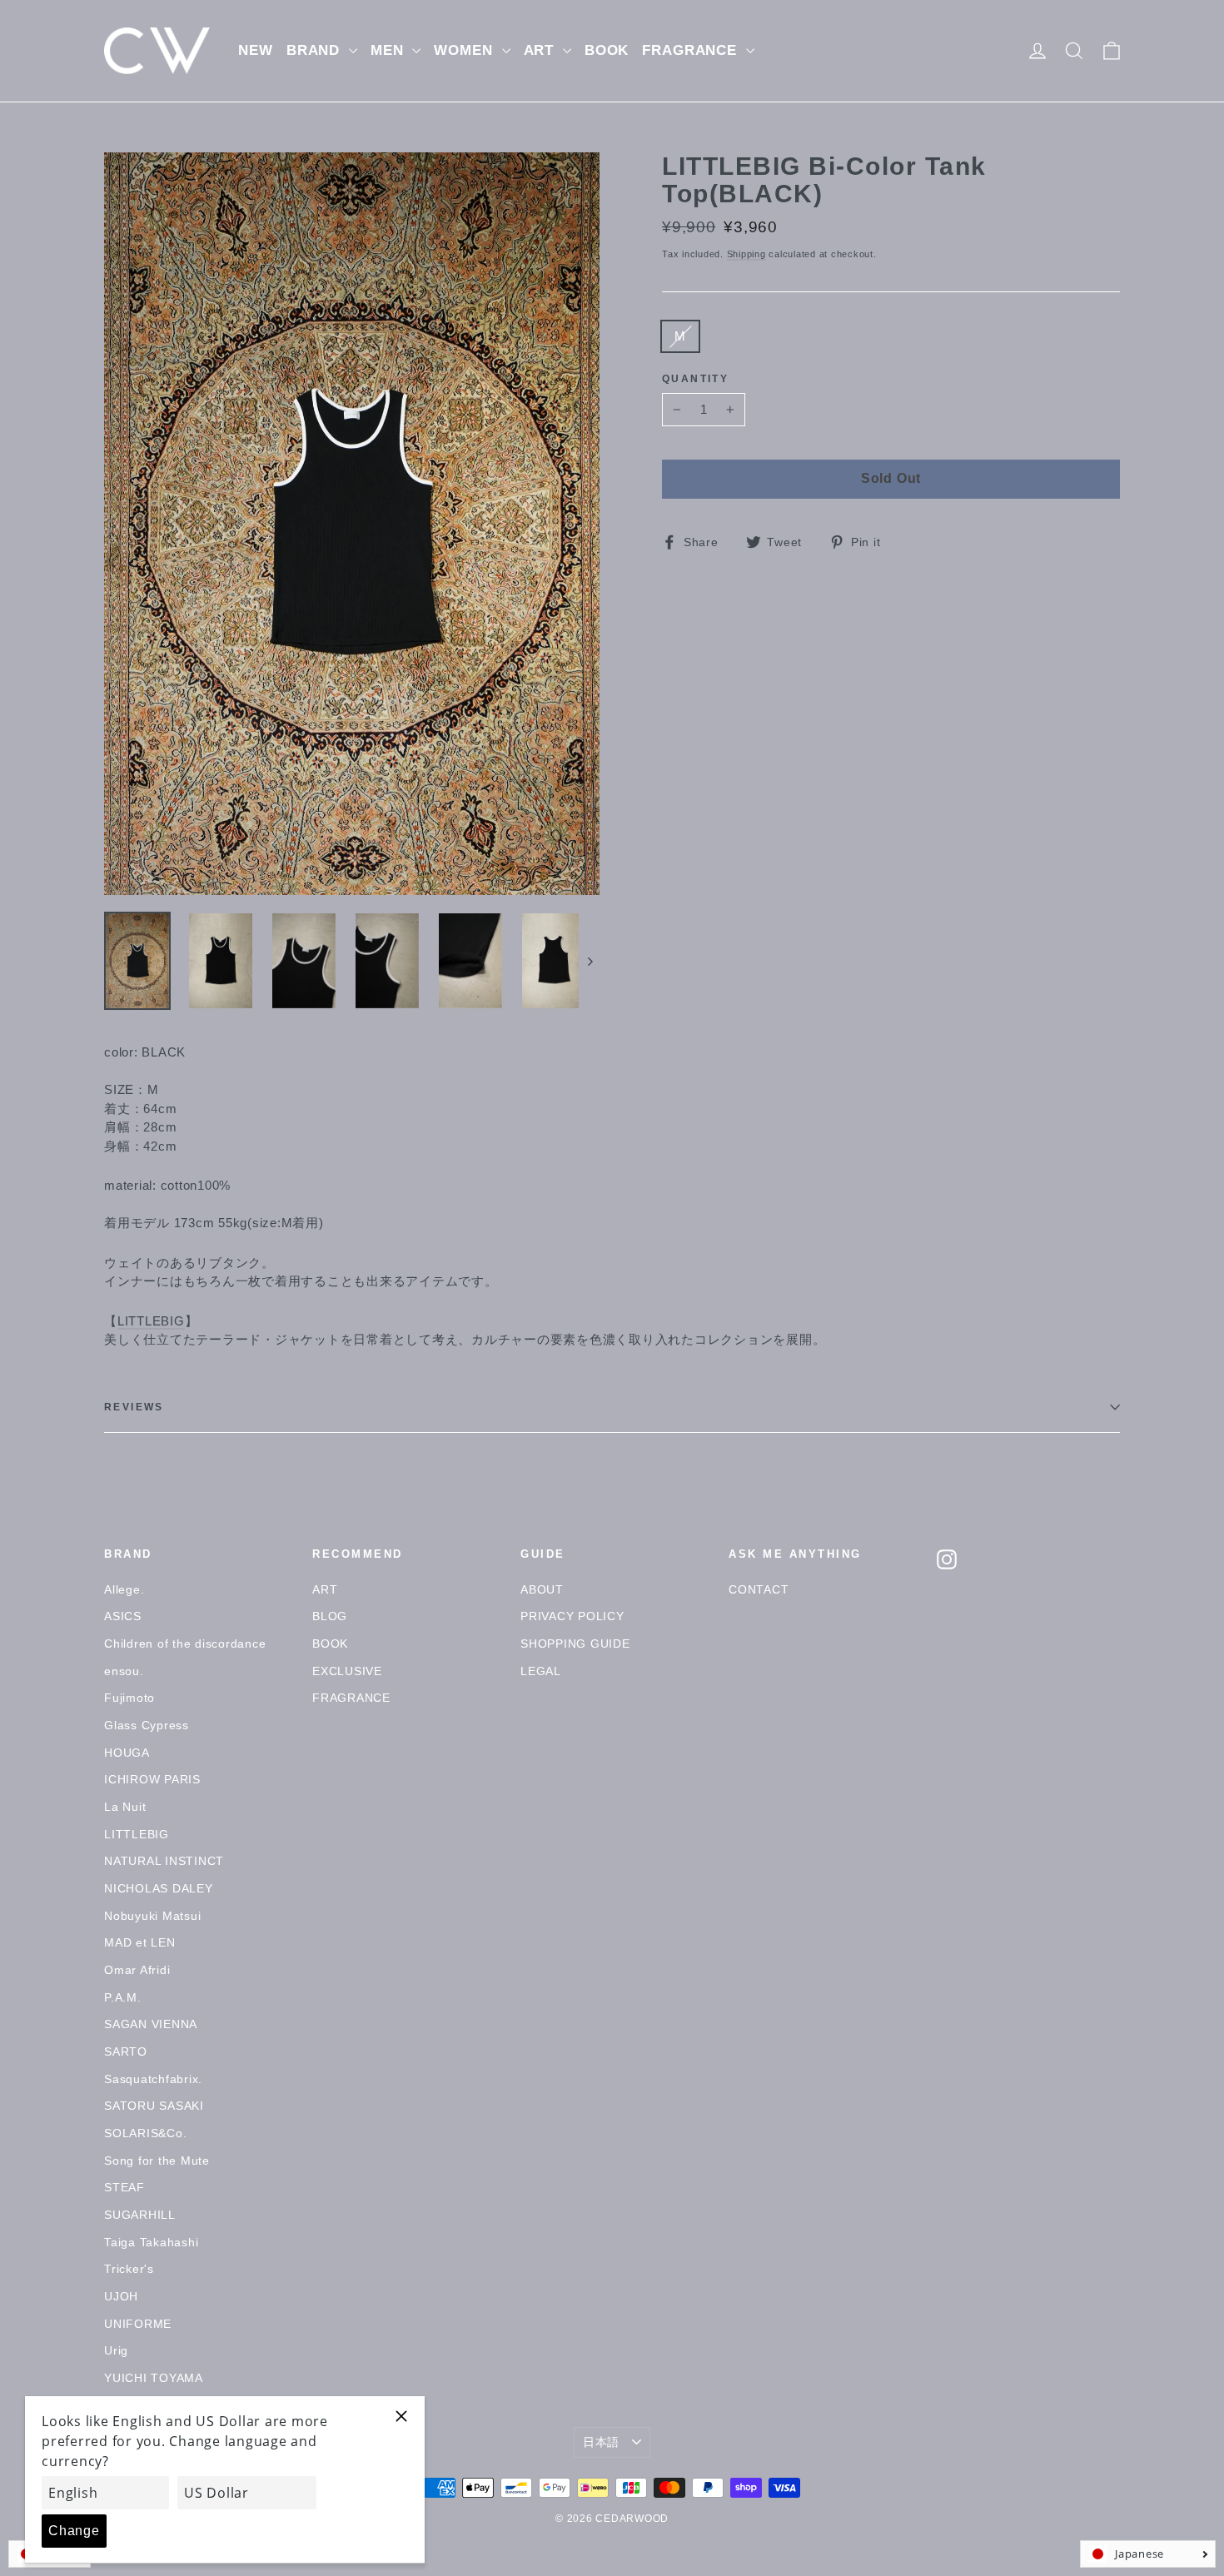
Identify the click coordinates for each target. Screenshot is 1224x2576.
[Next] (589, 961)
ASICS (123, 1616)
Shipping (746, 254)
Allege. (124, 1589)
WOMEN (465, 50)
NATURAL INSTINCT (164, 1861)
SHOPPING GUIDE (575, 1644)
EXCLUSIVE (347, 1671)
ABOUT (542, 1589)
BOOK (607, 50)
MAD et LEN (140, 1942)
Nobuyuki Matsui (152, 1916)
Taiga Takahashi (151, 2242)
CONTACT (759, 1589)
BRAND (316, 50)
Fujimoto (129, 1698)
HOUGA (127, 1753)
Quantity (695, 379)
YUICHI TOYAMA (154, 2378)
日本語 (601, 2442)
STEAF (124, 2187)
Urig (116, 2350)
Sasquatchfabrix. (153, 2079)
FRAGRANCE (692, 50)
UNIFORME (138, 2324)
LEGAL (541, 1671)
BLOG (330, 1616)
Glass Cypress (147, 1725)
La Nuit (125, 1807)
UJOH (121, 2296)
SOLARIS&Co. (145, 2133)
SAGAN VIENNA (151, 2024)
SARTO (126, 2051)
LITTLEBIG (151, 1321)
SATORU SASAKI (154, 2106)
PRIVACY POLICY (572, 1616)
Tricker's (129, 2269)
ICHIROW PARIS (152, 1779)
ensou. (124, 1671)
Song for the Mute (157, 2161)
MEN (389, 50)
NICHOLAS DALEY (159, 1888)
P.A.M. (123, 1997)
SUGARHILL (140, 2215)
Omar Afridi (137, 1970)
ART (541, 50)
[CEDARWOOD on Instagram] (947, 1559)
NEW (256, 50)
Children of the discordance (185, 1644)
